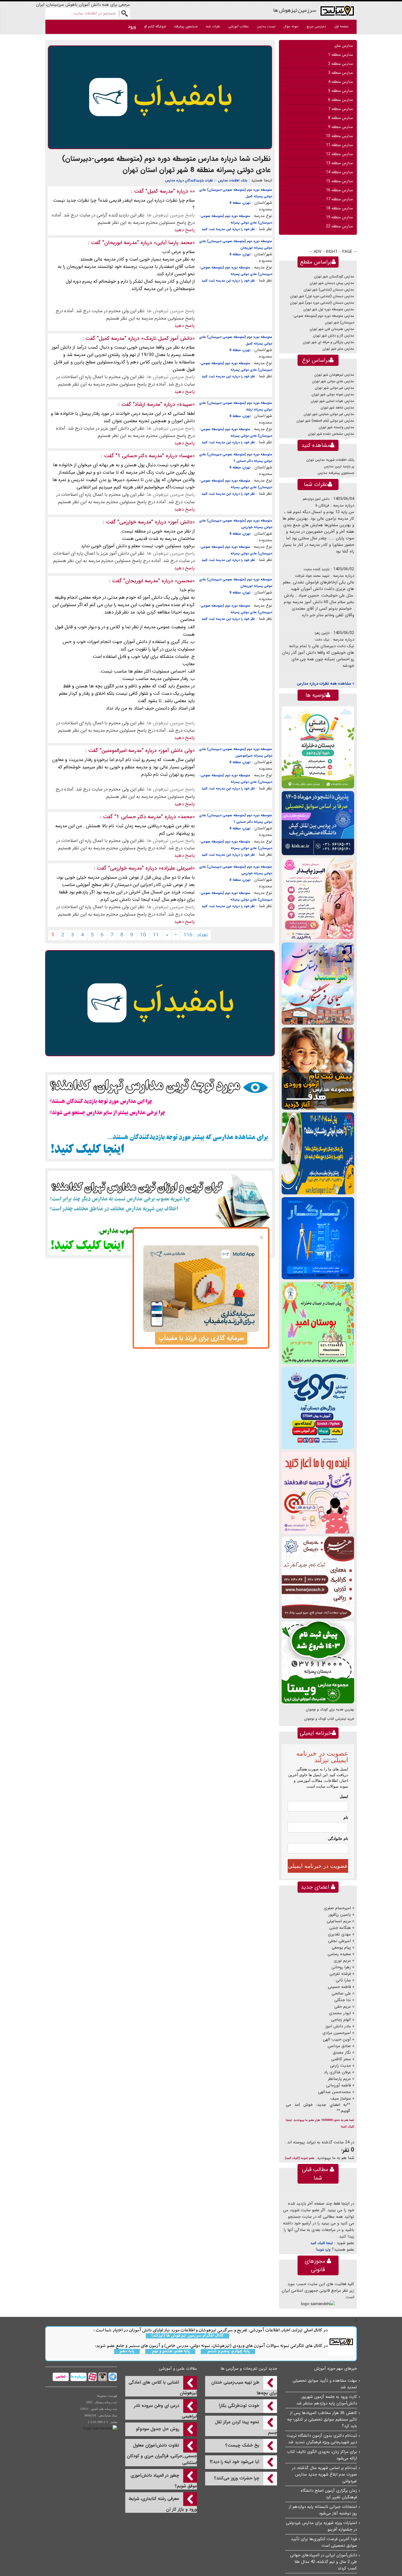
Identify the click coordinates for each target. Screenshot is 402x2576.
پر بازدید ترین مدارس (339, 466)
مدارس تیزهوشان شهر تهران (334, 375)
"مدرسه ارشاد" (147, 404)
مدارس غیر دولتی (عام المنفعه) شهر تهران (325, 421)
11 (156, 935)
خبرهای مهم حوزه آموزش (336, 2369)
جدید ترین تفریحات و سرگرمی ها (249, 2369)
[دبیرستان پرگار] (318, 1238)
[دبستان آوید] (318, 1408)
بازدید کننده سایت (317, 569)
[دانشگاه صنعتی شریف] (318, 823)
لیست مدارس (266, 26)
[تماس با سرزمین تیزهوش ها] (61, 2377)
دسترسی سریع (316, 26)
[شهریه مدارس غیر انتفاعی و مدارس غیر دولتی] (160, 1213)
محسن (185, 581)
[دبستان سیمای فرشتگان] (318, 984)
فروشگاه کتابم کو (155, 26)
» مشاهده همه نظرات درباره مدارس (325, 684)
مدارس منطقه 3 (340, 73)
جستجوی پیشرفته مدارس (336, 473)
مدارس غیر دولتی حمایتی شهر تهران (329, 414)
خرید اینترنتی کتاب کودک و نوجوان (329, 1719)
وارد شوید (324, 2250)
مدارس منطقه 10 (339, 136)
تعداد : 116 (196, 935)
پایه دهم (127, 2351)
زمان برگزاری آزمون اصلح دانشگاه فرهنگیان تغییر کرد (329, 2494)
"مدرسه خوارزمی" (135, 522)
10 (143, 935)
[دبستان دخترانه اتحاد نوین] (318, 1493)
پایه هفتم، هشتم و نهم (170, 2351)
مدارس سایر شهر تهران (338, 349)
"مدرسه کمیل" (160, 191)
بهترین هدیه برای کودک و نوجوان (330, 1710)
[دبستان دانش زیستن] (318, 747)
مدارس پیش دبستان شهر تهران (332, 283)
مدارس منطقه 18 (339, 208)
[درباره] (78, 2377)
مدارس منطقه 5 (340, 91)
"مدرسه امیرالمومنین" (122, 751)
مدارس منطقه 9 (340, 127)
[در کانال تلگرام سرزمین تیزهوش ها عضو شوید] (112, 2377)
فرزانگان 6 (322, 506)
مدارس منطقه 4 (340, 82)
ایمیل (344, 1796)
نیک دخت (322, 640)
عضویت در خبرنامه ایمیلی (318, 1866)
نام (346, 1817)
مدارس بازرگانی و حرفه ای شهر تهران (328, 342)
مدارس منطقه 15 (339, 181)
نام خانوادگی (338, 1839)
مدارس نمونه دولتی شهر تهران (333, 394)
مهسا (187, 456)
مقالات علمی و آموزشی (178, 2369)
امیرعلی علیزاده (177, 868)
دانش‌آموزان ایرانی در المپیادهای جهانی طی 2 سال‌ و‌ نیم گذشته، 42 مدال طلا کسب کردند (324, 2562)
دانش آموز (181, 522)
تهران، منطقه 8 (240, 203)
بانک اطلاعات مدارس (233, 180)
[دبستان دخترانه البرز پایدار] (318, 899)
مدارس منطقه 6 (340, 100)
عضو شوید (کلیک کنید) (300, 2158)
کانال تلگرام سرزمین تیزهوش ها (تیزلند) (187, 2336)
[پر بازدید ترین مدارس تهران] (160, 1117)
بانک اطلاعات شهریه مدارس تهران (330, 460)
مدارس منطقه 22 (339, 226)
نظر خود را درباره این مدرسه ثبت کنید (228, 229)
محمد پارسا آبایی (174, 243)
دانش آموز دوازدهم (316, 499)
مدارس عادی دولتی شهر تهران (333, 381)
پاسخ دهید (184, 230)
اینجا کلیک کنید (322, 2243)
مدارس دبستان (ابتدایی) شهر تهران (329, 290)
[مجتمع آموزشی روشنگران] (318, 1153)
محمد (186, 817)
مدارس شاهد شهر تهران (337, 408)
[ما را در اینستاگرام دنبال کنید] (102, 2377)
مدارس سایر (344, 46)
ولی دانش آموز (177, 751)
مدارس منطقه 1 (340, 55)
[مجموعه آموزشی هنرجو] (318, 1577)
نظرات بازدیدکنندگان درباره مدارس (189, 180)
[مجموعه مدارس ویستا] (318, 1662)
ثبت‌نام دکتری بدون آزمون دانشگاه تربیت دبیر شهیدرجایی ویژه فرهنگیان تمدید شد (322, 2439)
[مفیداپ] (160, 97)
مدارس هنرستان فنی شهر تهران (332, 329)
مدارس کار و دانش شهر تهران (333, 336)
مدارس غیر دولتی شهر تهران (334, 388)
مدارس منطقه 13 (339, 163)
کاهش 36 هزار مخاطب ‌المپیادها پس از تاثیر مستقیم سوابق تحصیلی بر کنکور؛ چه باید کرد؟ (322, 2419)
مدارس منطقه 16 (339, 190)
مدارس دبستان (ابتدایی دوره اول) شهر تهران (322, 296)
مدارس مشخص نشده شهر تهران (331, 434)
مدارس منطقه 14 (339, 172)
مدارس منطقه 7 (340, 109)
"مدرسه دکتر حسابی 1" (140, 456)
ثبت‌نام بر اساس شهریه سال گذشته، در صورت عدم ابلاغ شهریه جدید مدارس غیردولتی (324, 2474)
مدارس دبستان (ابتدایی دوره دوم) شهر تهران (322, 303)
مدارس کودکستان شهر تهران (334, 277)
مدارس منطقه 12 (339, 154)
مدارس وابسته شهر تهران (336, 427)
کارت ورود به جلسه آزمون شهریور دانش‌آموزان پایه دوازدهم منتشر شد (327, 2400)
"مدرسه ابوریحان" (121, 243)
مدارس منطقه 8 (340, 118)
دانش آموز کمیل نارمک (168, 338)
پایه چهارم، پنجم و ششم (228, 2351)
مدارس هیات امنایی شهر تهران (332, 401)
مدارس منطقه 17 (339, 199)
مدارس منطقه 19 (339, 217)
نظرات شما (213, 26)
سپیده (186, 404)
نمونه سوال (291, 26)
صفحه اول (341, 26)
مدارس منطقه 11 (339, 145)
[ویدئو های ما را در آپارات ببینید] (92, 2377)
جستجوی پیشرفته (186, 26)
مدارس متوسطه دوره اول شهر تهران (329, 309)
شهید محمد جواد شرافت (312, 576)
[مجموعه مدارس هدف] (318, 1068)
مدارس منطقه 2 (340, 64)
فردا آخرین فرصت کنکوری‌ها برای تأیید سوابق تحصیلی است (324, 2542)
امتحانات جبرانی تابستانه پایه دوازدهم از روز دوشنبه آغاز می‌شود (323, 2510)
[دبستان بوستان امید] (318, 1323)
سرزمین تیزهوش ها (295, 10)
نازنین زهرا (322, 633)
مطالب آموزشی (238, 26)
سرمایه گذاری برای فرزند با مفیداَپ (201, 1338)
